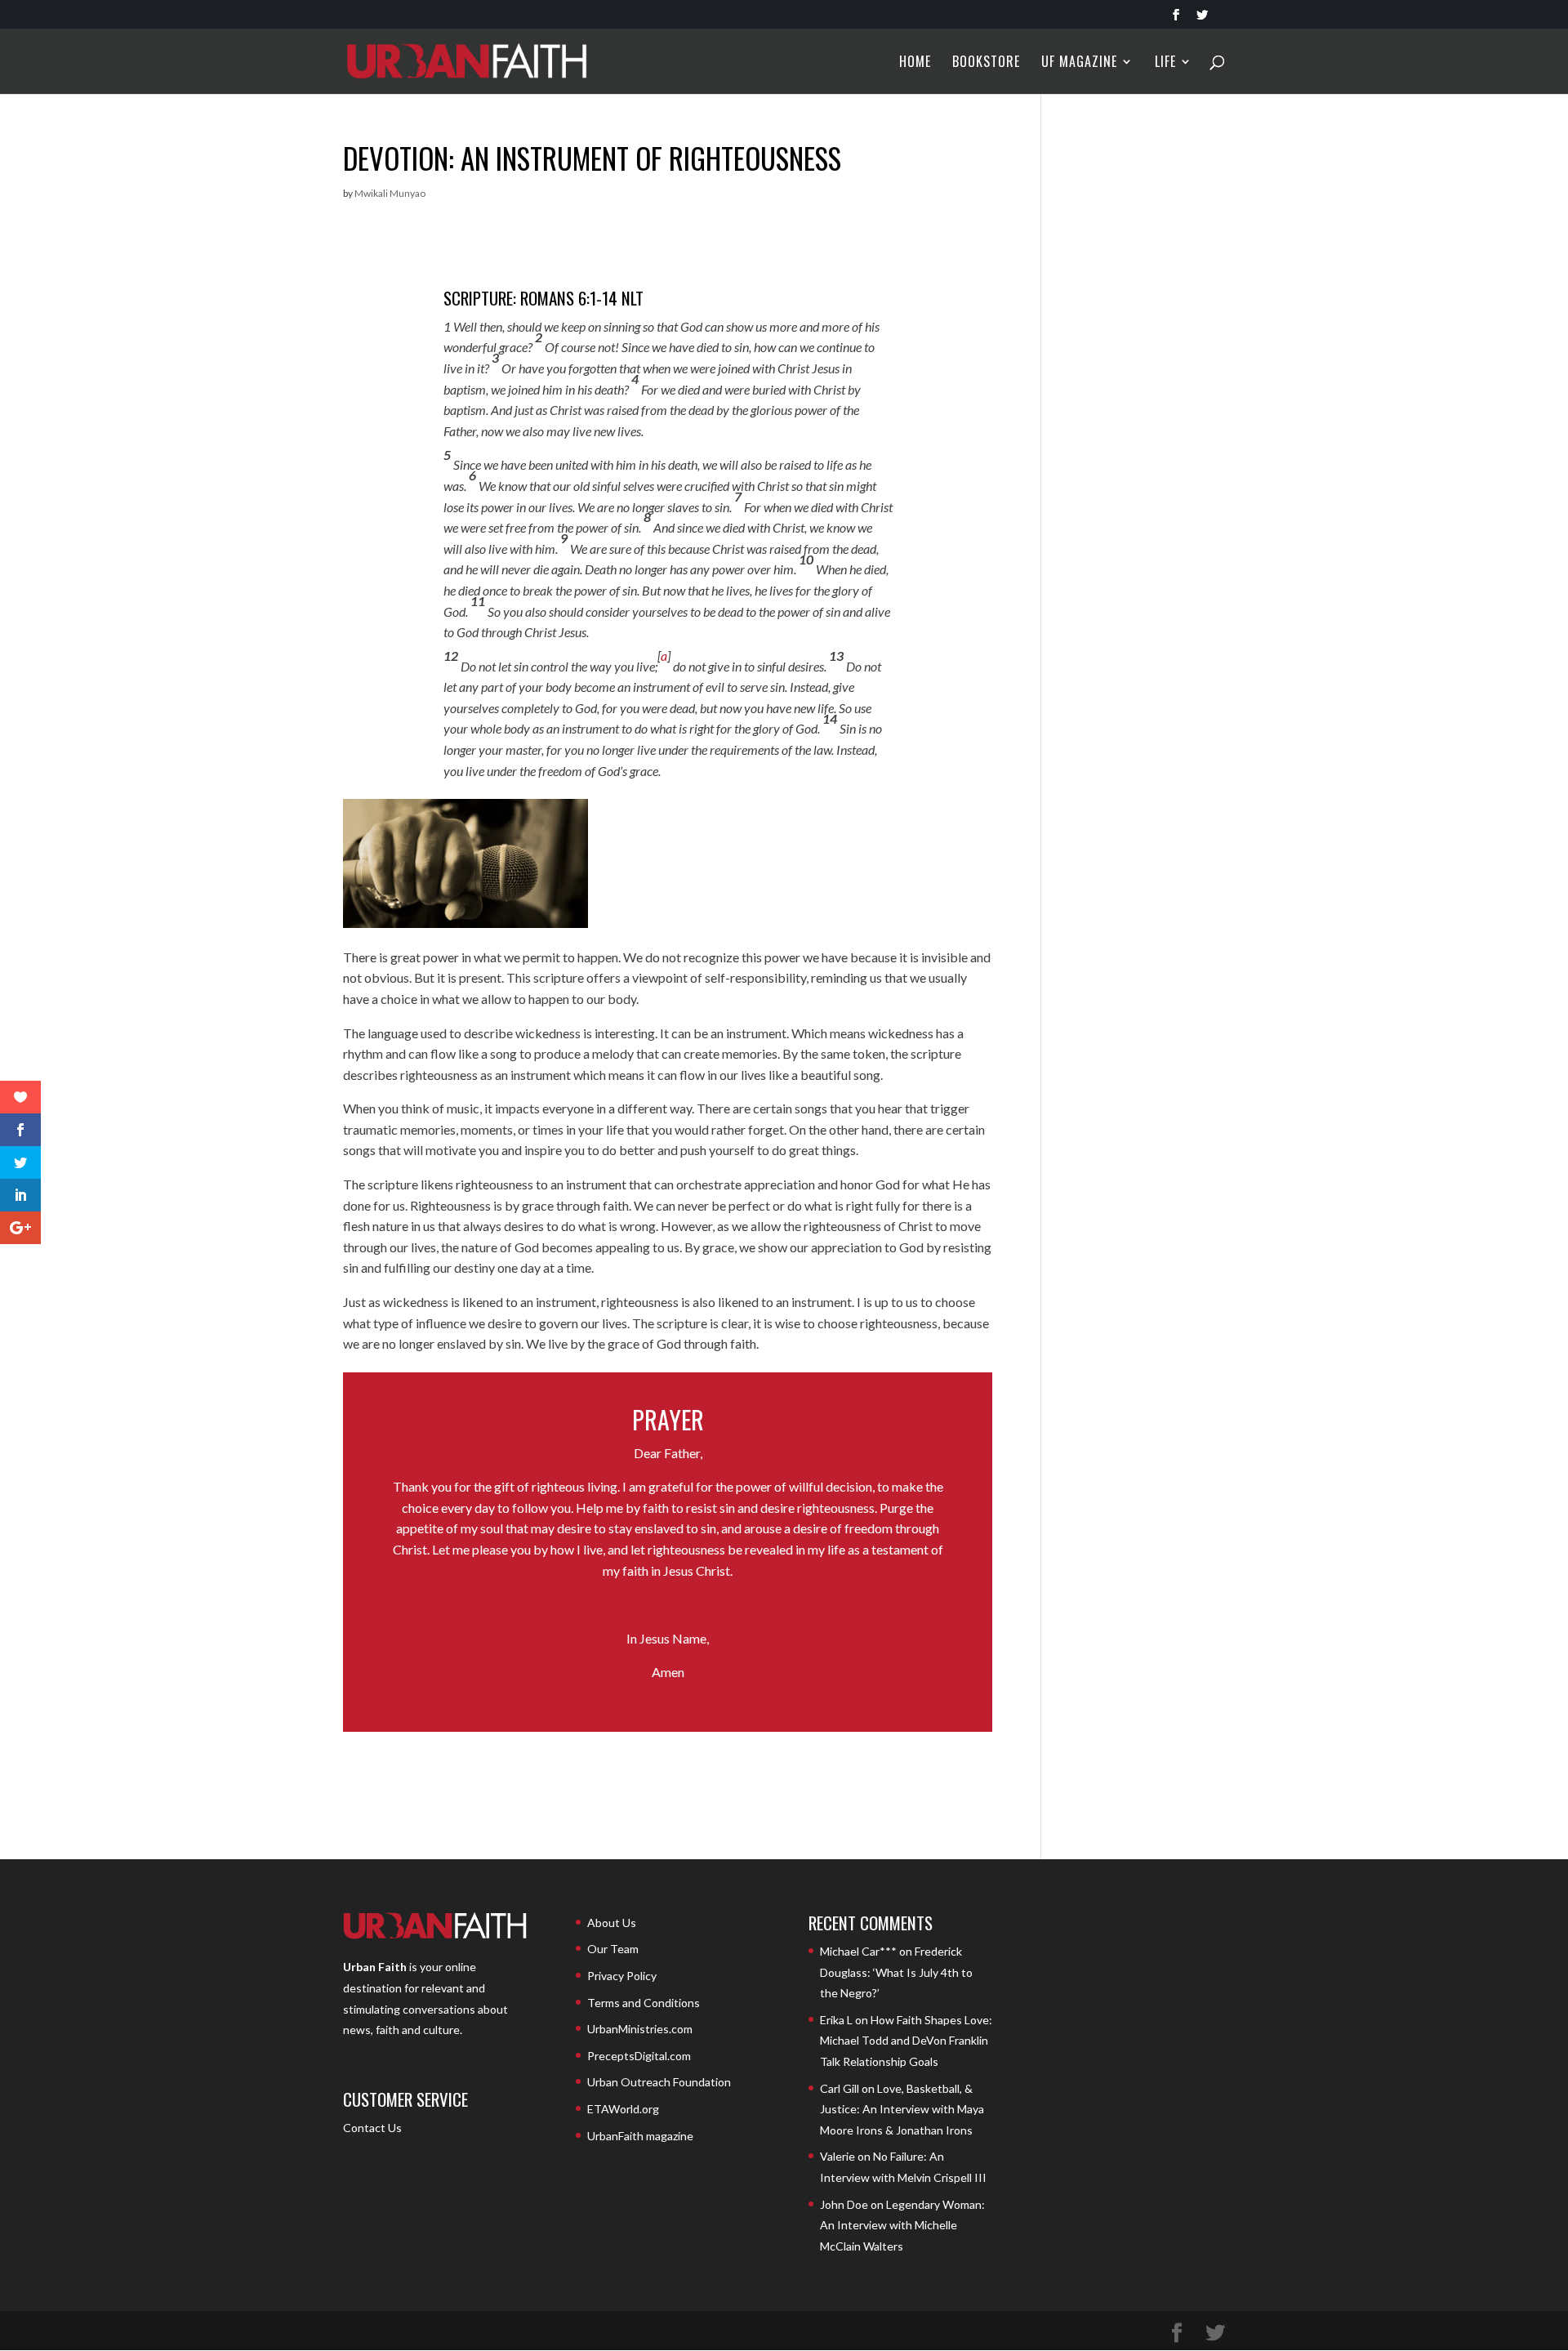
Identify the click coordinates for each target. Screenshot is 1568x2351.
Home (915, 63)
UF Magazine (1079, 63)
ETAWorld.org (623, 2109)
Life (1165, 63)
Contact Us (372, 2128)
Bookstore (986, 63)
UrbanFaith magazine (640, 2136)
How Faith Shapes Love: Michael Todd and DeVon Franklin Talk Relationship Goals (906, 2041)
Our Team (613, 1949)
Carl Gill (840, 2088)
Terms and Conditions (644, 2003)
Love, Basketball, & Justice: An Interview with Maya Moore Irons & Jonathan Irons (902, 2109)
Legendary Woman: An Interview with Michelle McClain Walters (902, 2225)
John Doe (844, 2204)
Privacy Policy (622, 1976)
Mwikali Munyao (390, 193)
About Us (612, 1923)
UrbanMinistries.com (640, 2029)
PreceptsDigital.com (639, 2056)
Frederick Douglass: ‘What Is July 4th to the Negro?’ (896, 1972)
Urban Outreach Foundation (659, 2082)
